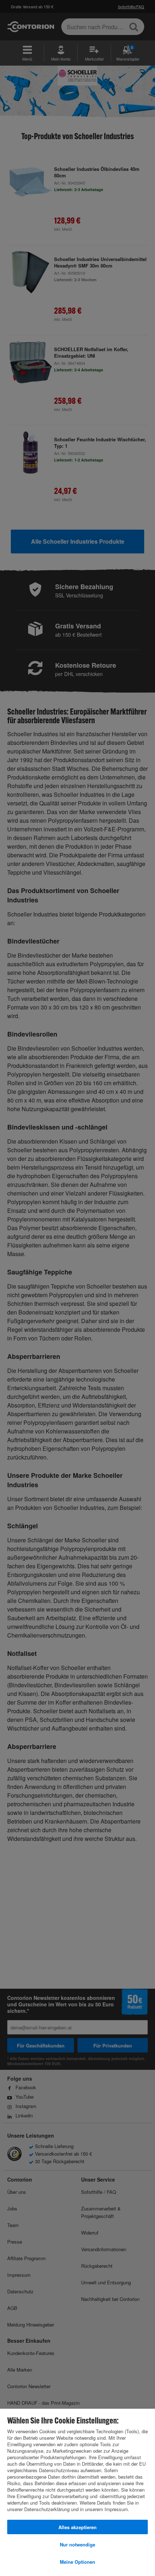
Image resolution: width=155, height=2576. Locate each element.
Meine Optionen (77, 2562)
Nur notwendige (77, 2544)
